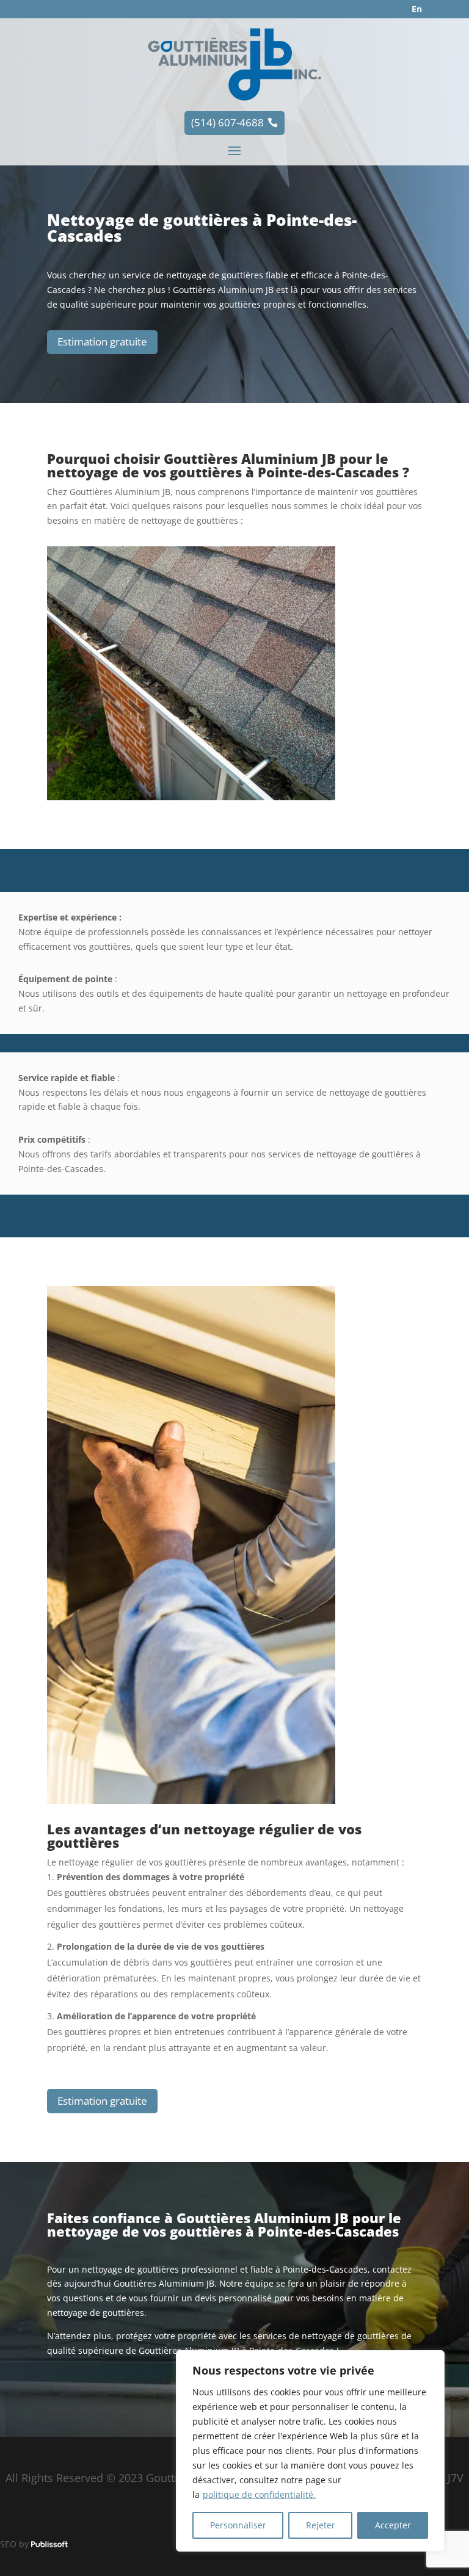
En (417, 9)
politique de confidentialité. (259, 2495)
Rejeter (321, 2525)
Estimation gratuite (102, 342)
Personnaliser (238, 2525)
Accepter (393, 2525)
